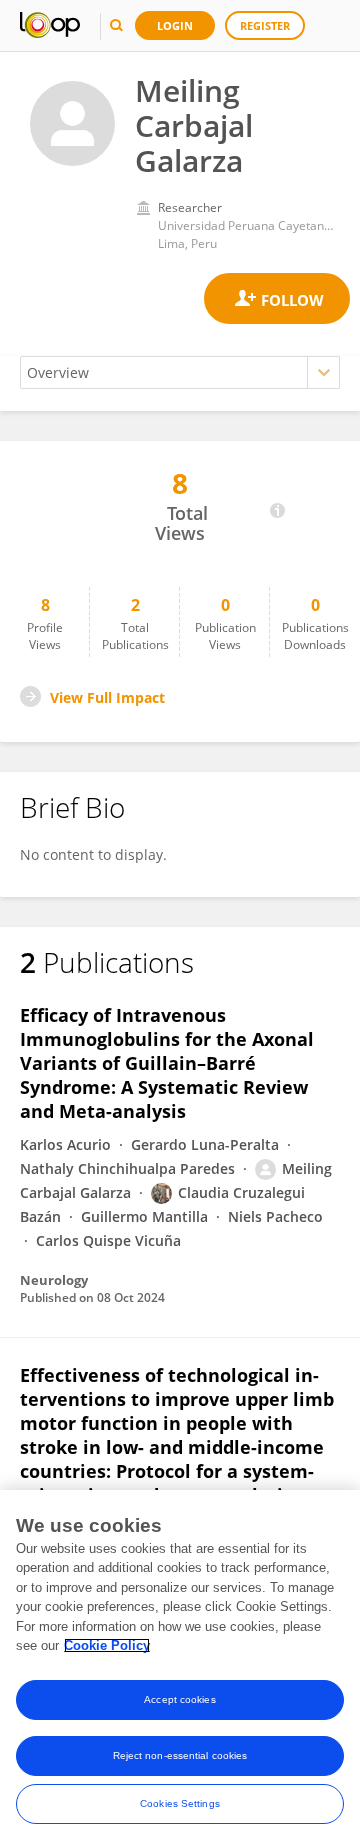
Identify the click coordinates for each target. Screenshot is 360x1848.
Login (175, 25)
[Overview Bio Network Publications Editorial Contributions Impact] (180, 372)
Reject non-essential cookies (180, 1755)
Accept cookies (179, 1699)
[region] (180, 1669)
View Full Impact (107, 697)
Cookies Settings (180, 1803)
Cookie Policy (107, 1645)
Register (265, 25)
